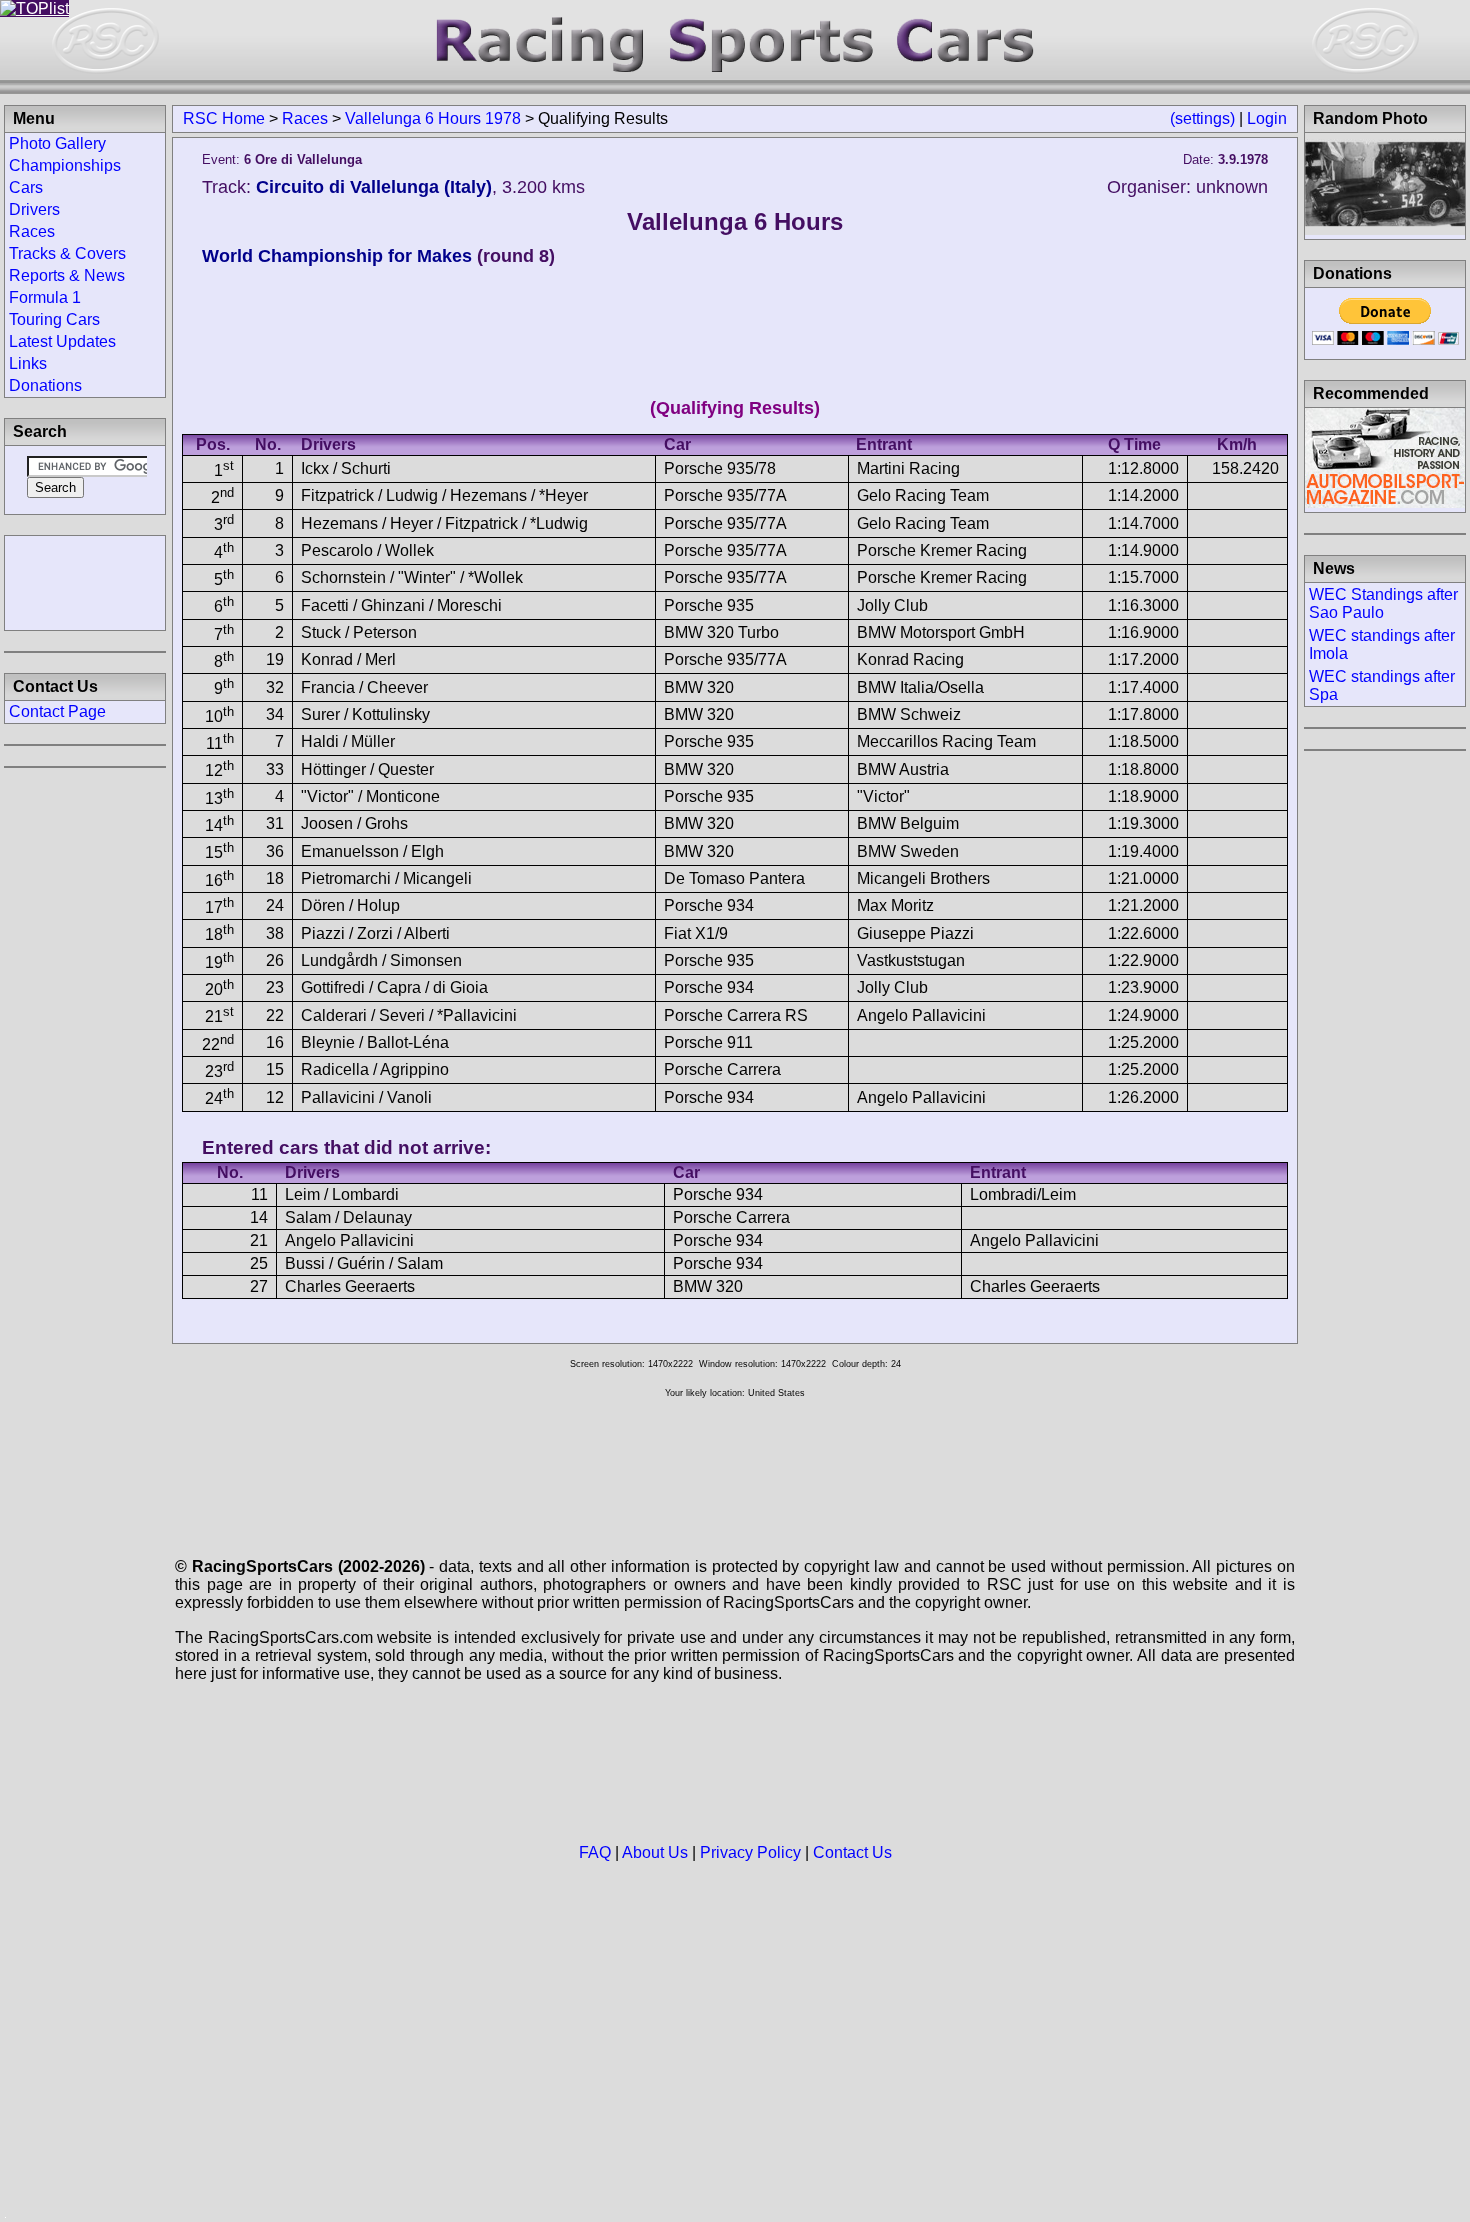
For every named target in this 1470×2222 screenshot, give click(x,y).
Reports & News (67, 275)
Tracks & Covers (67, 253)
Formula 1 (45, 297)
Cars (26, 187)
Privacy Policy (750, 1852)
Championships (65, 165)
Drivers (34, 209)
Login (1267, 118)
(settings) (1202, 118)
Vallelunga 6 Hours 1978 (433, 118)
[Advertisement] (85, 581)
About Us (655, 1852)
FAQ (595, 1852)
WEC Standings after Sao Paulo (1383, 603)
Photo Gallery (57, 143)
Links (28, 363)
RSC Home (224, 118)
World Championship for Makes (337, 256)
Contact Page (57, 711)
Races (305, 118)
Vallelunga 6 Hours (735, 221)
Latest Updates (62, 341)
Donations (45, 385)
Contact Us (852, 1852)
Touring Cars (54, 319)
